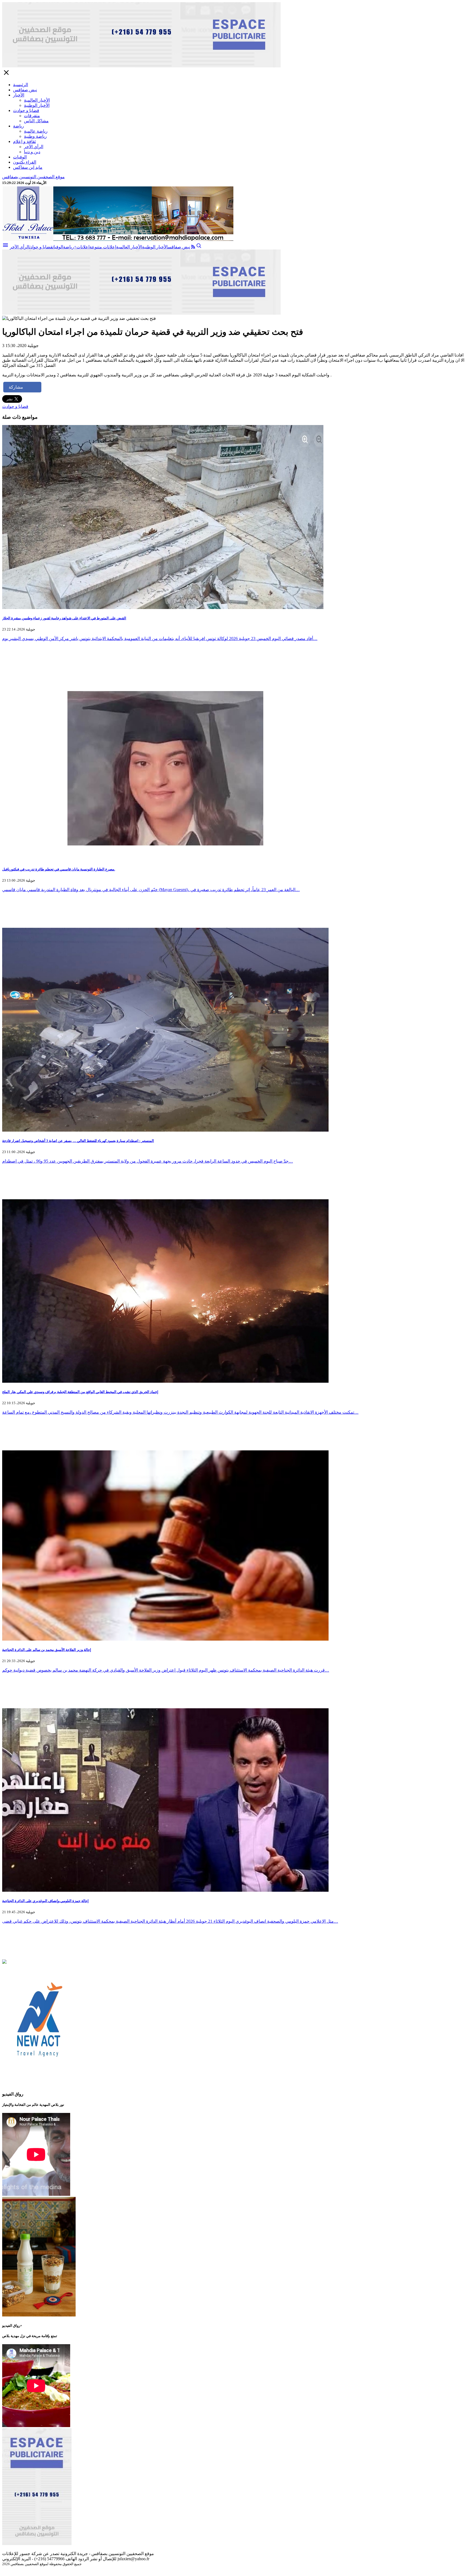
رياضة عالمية (36, 131)
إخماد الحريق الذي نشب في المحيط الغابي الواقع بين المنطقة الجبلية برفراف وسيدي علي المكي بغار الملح (80, 1392)
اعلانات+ (82, 247)
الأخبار (19, 95)
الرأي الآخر (34, 147)
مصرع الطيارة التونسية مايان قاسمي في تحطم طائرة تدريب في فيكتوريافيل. (59, 869)
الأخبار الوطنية (37, 105)
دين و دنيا (32, 152)
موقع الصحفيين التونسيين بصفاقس (33, 177)
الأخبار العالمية (37, 100)
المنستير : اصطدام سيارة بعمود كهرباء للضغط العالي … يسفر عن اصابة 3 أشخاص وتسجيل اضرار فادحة (78, 1141)
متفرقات (32, 116)
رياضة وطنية (35, 136)
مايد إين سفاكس (28, 167)
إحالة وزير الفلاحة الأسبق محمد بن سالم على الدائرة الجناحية (47, 1650)
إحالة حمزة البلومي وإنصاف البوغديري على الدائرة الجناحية (45, 1901)
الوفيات (20, 157)
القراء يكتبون (25, 162)
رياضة (18, 126)
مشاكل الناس (36, 121)
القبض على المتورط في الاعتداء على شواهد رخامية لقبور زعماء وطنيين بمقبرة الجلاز (64, 618)
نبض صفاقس (25, 90)
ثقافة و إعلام (24, 141)
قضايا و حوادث (26, 110)
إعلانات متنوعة (103, 247)
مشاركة (16, 387)
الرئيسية (21, 85)
